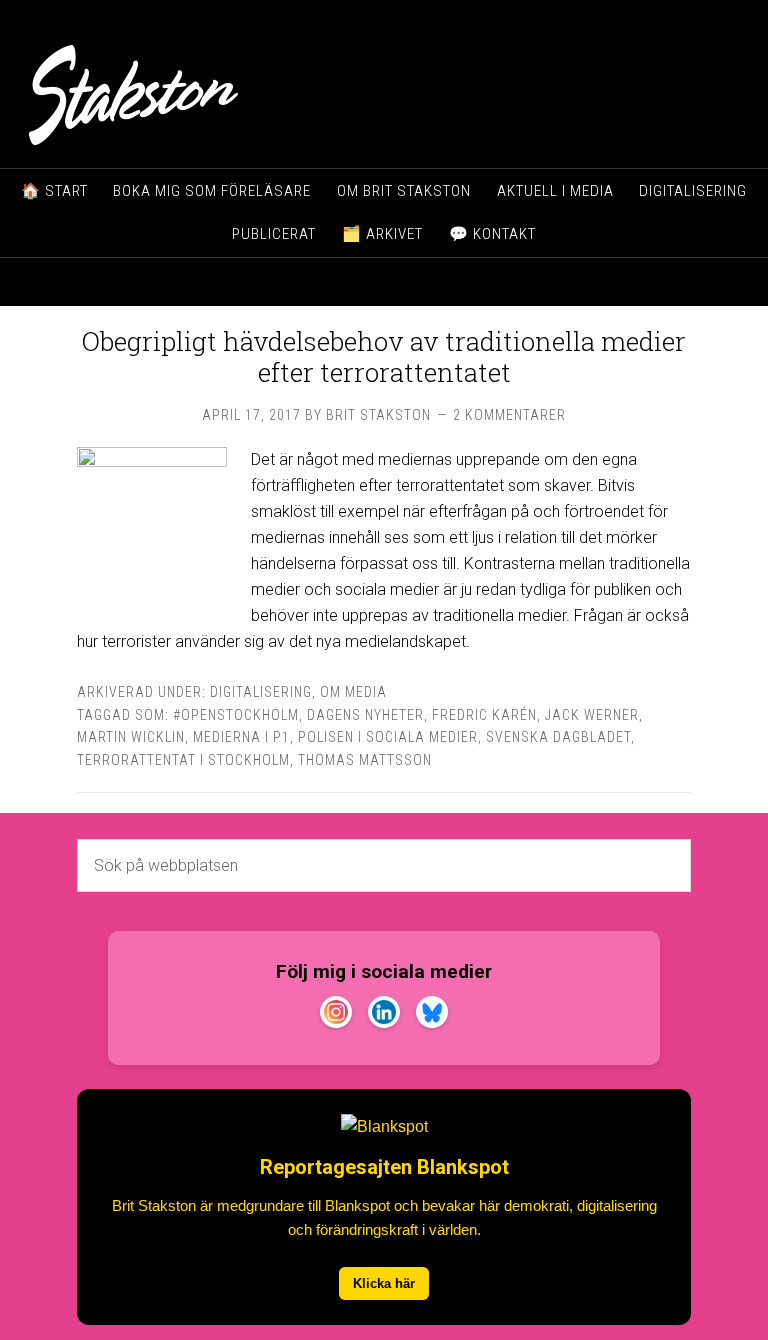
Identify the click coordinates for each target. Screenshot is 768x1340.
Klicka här (384, 1283)
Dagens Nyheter (365, 715)
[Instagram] (336, 1016)
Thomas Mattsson (365, 760)
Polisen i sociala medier (388, 737)
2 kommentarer (509, 415)
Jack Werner (592, 715)
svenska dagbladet (558, 737)
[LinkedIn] (384, 1016)
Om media (353, 692)
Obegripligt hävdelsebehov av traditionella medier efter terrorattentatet (384, 356)
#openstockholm (236, 715)
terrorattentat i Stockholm (183, 760)
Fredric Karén (484, 715)
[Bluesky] (432, 1016)
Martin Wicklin (131, 737)
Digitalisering (261, 692)
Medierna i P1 (241, 737)
